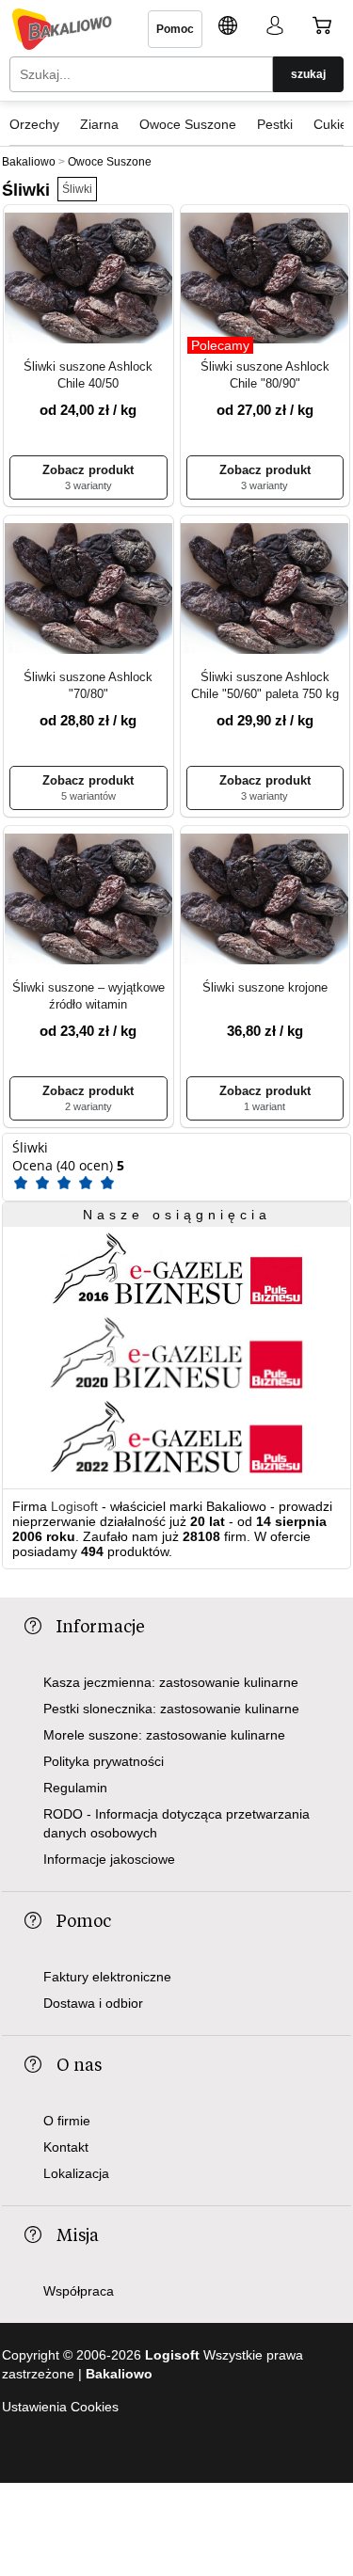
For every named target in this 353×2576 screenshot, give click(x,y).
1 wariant (265, 1106)
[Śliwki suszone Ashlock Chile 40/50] (88, 279)
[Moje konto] (275, 28)
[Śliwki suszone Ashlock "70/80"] (88, 590)
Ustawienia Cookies (60, 2407)
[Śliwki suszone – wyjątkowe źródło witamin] (88, 900)
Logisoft (74, 1506)
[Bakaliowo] (62, 29)
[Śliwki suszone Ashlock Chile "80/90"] (265, 279)
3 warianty (88, 485)
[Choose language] (228, 28)
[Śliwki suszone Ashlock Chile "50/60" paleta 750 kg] (265, 590)
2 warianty (88, 1106)
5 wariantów (88, 796)
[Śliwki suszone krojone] (265, 900)
